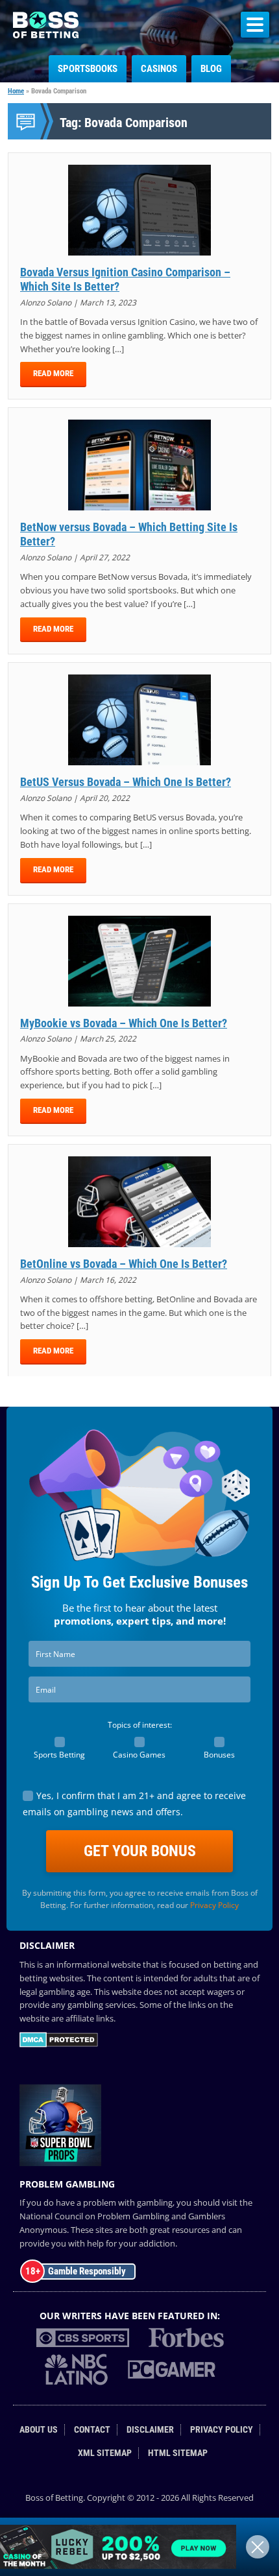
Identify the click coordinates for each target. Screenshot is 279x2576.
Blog (211, 69)
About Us (39, 2430)
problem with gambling (128, 2202)
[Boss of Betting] (46, 34)
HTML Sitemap (178, 2453)
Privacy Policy (214, 1905)
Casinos (159, 69)
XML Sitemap (105, 2453)
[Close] (258, 2547)
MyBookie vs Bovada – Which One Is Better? (124, 1023)
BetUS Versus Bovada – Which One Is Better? (126, 782)
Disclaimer (150, 2430)
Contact (92, 2430)
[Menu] (255, 25)
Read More (53, 373)
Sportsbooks (88, 69)
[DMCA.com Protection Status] (59, 2044)
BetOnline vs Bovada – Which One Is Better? (124, 1264)
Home (16, 91)
